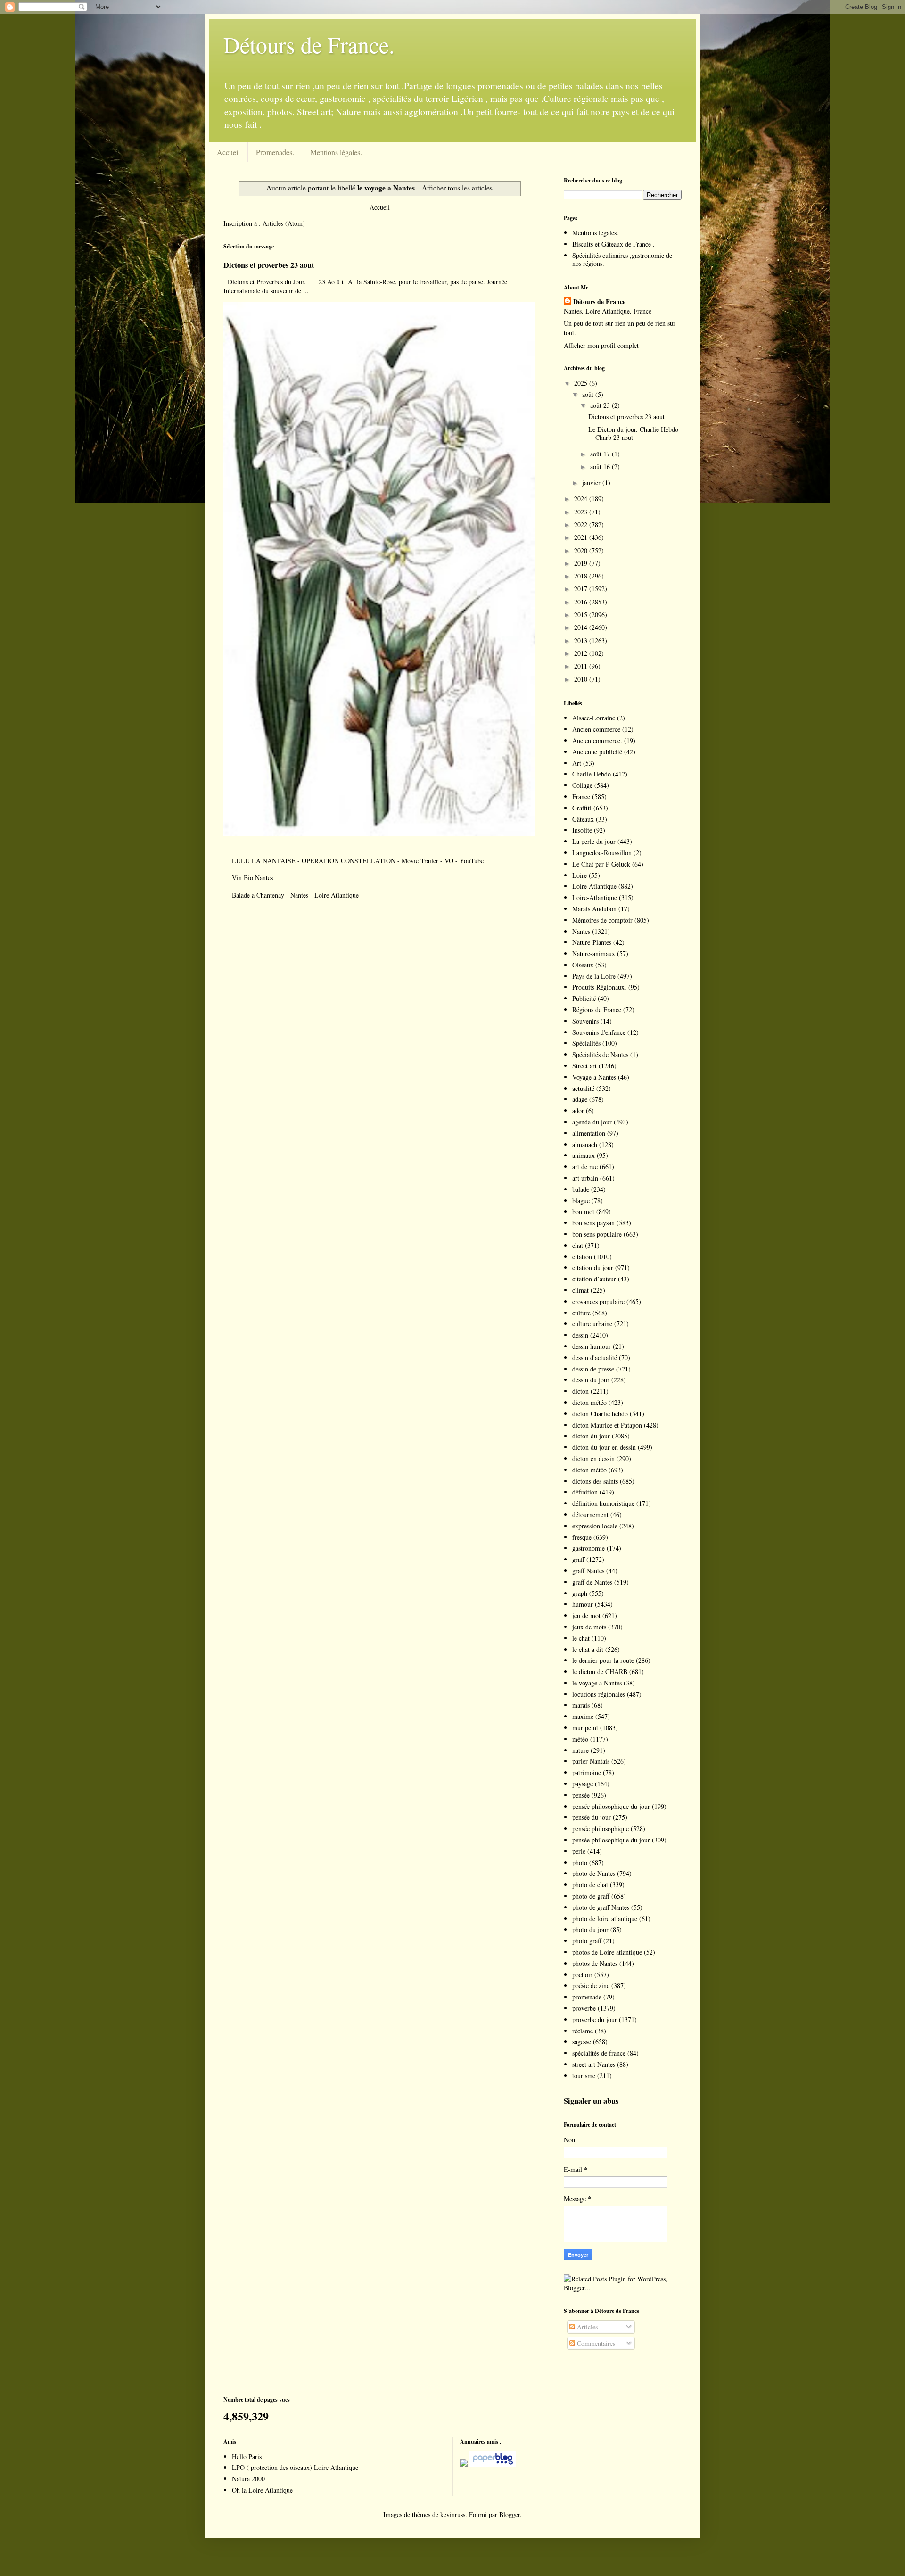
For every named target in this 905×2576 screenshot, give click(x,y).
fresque (582, 1537)
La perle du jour (594, 841)
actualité (583, 1088)
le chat (581, 1638)
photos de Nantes (595, 1963)
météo (580, 1739)
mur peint (585, 1728)
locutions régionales (599, 1694)
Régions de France (597, 1010)
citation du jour (593, 1267)
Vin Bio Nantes (252, 878)
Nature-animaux (594, 954)
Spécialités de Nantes (600, 1054)
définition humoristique (603, 1503)
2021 (582, 537)
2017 (582, 589)
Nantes (581, 931)
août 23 (601, 405)
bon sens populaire (597, 1234)
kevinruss (453, 2514)
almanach (585, 1144)
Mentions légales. (336, 152)
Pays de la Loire (594, 976)
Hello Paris (247, 2456)
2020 (582, 550)
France (581, 797)
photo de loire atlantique (605, 1919)
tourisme (584, 2076)
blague (581, 1201)
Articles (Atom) (284, 223)
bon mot (583, 1211)
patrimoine (587, 1772)
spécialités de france (599, 2053)
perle (579, 1851)
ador (578, 1110)
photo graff (587, 1941)
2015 (582, 615)
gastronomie (588, 1548)
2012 (582, 653)
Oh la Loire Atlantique (262, 2490)
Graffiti (582, 808)
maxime (583, 1716)
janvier (592, 483)
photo (580, 1862)
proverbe (584, 2008)
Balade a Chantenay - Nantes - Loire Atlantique (295, 895)
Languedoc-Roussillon (602, 853)
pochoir (582, 1975)
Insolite (582, 830)
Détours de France (599, 302)
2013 (582, 640)
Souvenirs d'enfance (599, 1032)
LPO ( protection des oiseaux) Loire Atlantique (295, 2467)
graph (580, 1593)
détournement (590, 1515)
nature (580, 1750)
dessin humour (592, 1346)
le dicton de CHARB (600, 1672)
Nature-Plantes (592, 942)
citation (582, 1257)
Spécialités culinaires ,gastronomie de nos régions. (622, 259)
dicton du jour (591, 1436)
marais (581, 1705)
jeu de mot (586, 1615)
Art (577, 763)
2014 (582, 627)
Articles (586, 2327)
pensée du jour (592, 1817)
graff (578, 1559)
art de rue (585, 1167)
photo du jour (590, 1929)
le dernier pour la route (603, 1660)
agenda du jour (592, 1122)
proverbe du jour (595, 2019)
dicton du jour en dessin (604, 1447)
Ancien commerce (596, 729)
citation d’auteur (594, 1279)
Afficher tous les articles (457, 188)
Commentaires (595, 2343)
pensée (581, 1795)
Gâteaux (583, 819)
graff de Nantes (592, 1582)
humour (583, 1604)
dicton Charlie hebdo (600, 1414)
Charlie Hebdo (592, 774)
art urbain (585, 1178)
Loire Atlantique (594, 886)
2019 (582, 563)
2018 (582, 576)
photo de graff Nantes (601, 1907)
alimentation (589, 1133)
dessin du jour (591, 1380)
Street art (584, 1066)
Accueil (228, 152)
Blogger (510, 2514)
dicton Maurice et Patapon (607, 1425)
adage (580, 1099)
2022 (582, 524)
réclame (583, 2031)
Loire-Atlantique (595, 897)
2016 (582, 602)
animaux (584, 1155)
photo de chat (590, 1885)
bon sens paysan (593, 1223)
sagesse (582, 2042)
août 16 (601, 466)
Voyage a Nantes (594, 1077)
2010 (582, 679)
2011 (582, 666)
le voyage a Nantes (597, 1683)
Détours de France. (309, 44)
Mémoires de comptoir (602, 920)
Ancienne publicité (597, 752)
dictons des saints (595, 1481)
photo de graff (591, 1896)
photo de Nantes (594, 1873)
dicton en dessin (593, 1458)
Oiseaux (583, 965)
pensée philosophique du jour (611, 1806)
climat (580, 1290)
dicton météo (589, 1402)
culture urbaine (592, 1324)
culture (581, 1313)
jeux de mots (589, 1627)
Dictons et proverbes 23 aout (269, 265)
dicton (580, 1391)
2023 (582, 512)
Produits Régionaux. (599, 987)
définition (585, 1492)
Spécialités (586, 1043)
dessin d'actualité (595, 1358)
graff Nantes (588, 1571)
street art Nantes (594, 2064)
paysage (583, 1784)
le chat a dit (588, 1649)
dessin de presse (593, 1369)
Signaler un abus (591, 2101)
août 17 (601, 454)
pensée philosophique (601, 1829)
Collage (582, 785)
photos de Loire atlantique (607, 1952)
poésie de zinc (591, 1986)
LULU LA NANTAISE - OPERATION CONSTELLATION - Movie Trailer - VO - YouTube (358, 861)
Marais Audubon (594, 909)
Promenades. (275, 152)
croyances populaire (598, 1301)
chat (578, 1245)
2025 (582, 383)
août (589, 394)
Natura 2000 (248, 2479)
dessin (580, 1335)
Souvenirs (585, 1021)
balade (581, 1189)
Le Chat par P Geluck (601, 864)
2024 (582, 499)
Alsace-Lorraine (594, 718)
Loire (580, 875)
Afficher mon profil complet (601, 345)
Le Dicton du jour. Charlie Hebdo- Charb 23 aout (634, 433)
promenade (587, 1997)
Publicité (584, 998)
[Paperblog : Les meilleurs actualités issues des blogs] (464, 2464)
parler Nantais (591, 1761)
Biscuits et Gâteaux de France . (613, 244)
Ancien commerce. (597, 740)
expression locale (595, 1526)
